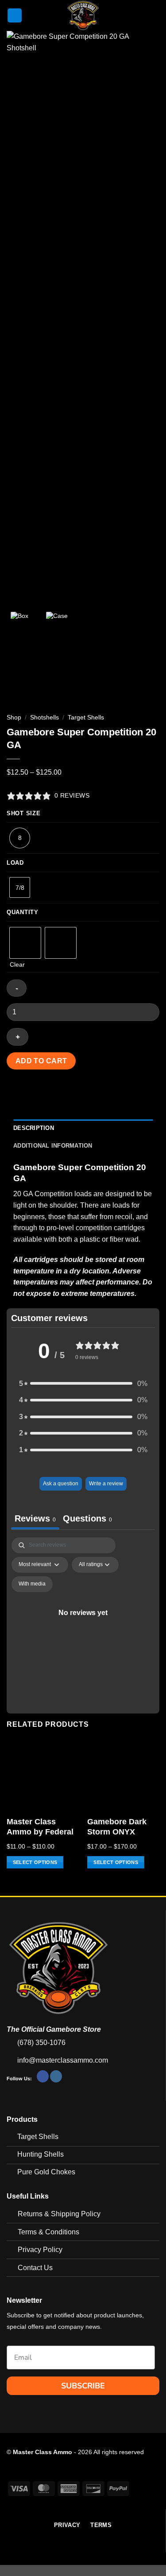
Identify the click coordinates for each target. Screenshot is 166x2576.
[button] (15, 16)
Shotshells (44, 717)
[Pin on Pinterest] (79, 1093)
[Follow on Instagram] (56, 2076)
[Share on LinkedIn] (95, 1093)
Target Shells (86, 717)
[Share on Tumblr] (110, 1093)
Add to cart (41, 1061)
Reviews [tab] (35, 1518)
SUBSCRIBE (83, 2386)
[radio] (25, 943)
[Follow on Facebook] (43, 2076)
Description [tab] (34, 1128)
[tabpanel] (83, 1623)
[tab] (87, 1520)
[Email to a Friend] (63, 1093)
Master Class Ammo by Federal (40, 1827)
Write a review (106, 1484)
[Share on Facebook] (31, 1093)
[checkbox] (32, 1584)
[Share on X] (47, 1093)
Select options (35, 1862)
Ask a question (61, 1484)
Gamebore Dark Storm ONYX (117, 1827)
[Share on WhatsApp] (15, 1093)
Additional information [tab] (53, 1146)
